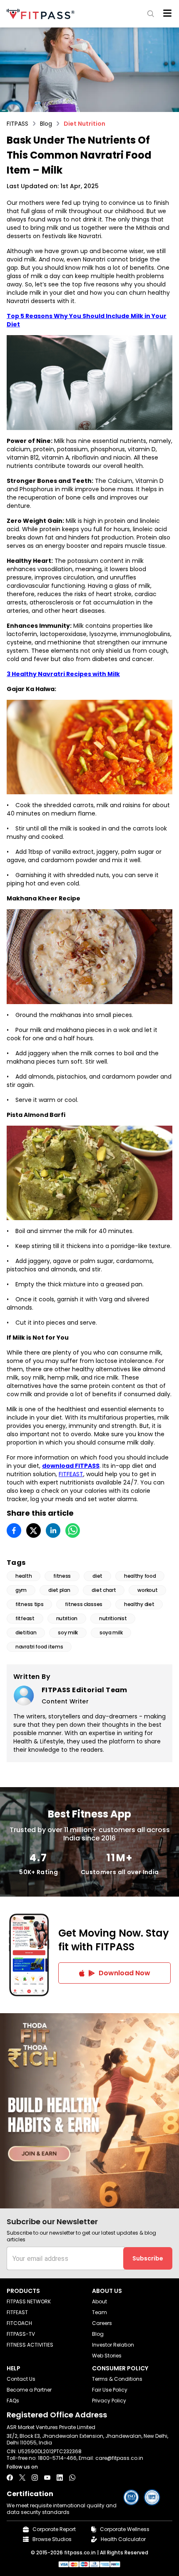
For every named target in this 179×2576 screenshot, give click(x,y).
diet (97, 1576)
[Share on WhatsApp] (73, 1530)
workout (147, 1590)
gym (21, 1590)
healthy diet (139, 1604)
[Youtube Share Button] (47, 2478)
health (24, 1576)
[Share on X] (34, 1530)
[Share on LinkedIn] (53, 1530)
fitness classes (84, 1604)
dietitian (26, 1632)
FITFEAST (71, 1474)
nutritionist (113, 1618)
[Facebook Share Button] (10, 2478)
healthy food (140, 1576)
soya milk (111, 1632)
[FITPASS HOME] (42, 14)
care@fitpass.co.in (119, 2458)
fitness (62, 1576)
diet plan (59, 1590)
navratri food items (39, 1647)
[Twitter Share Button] (22, 2478)
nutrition (67, 1618)
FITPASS (17, 124)
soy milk (68, 1632)
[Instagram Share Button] (35, 2478)
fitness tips (29, 1604)
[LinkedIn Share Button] (60, 2478)
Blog (46, 124)
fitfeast (25, 1618)
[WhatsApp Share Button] (72, 2478)
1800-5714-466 (57, 2458)
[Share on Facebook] (14, 1530)
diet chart (104, 1590)
